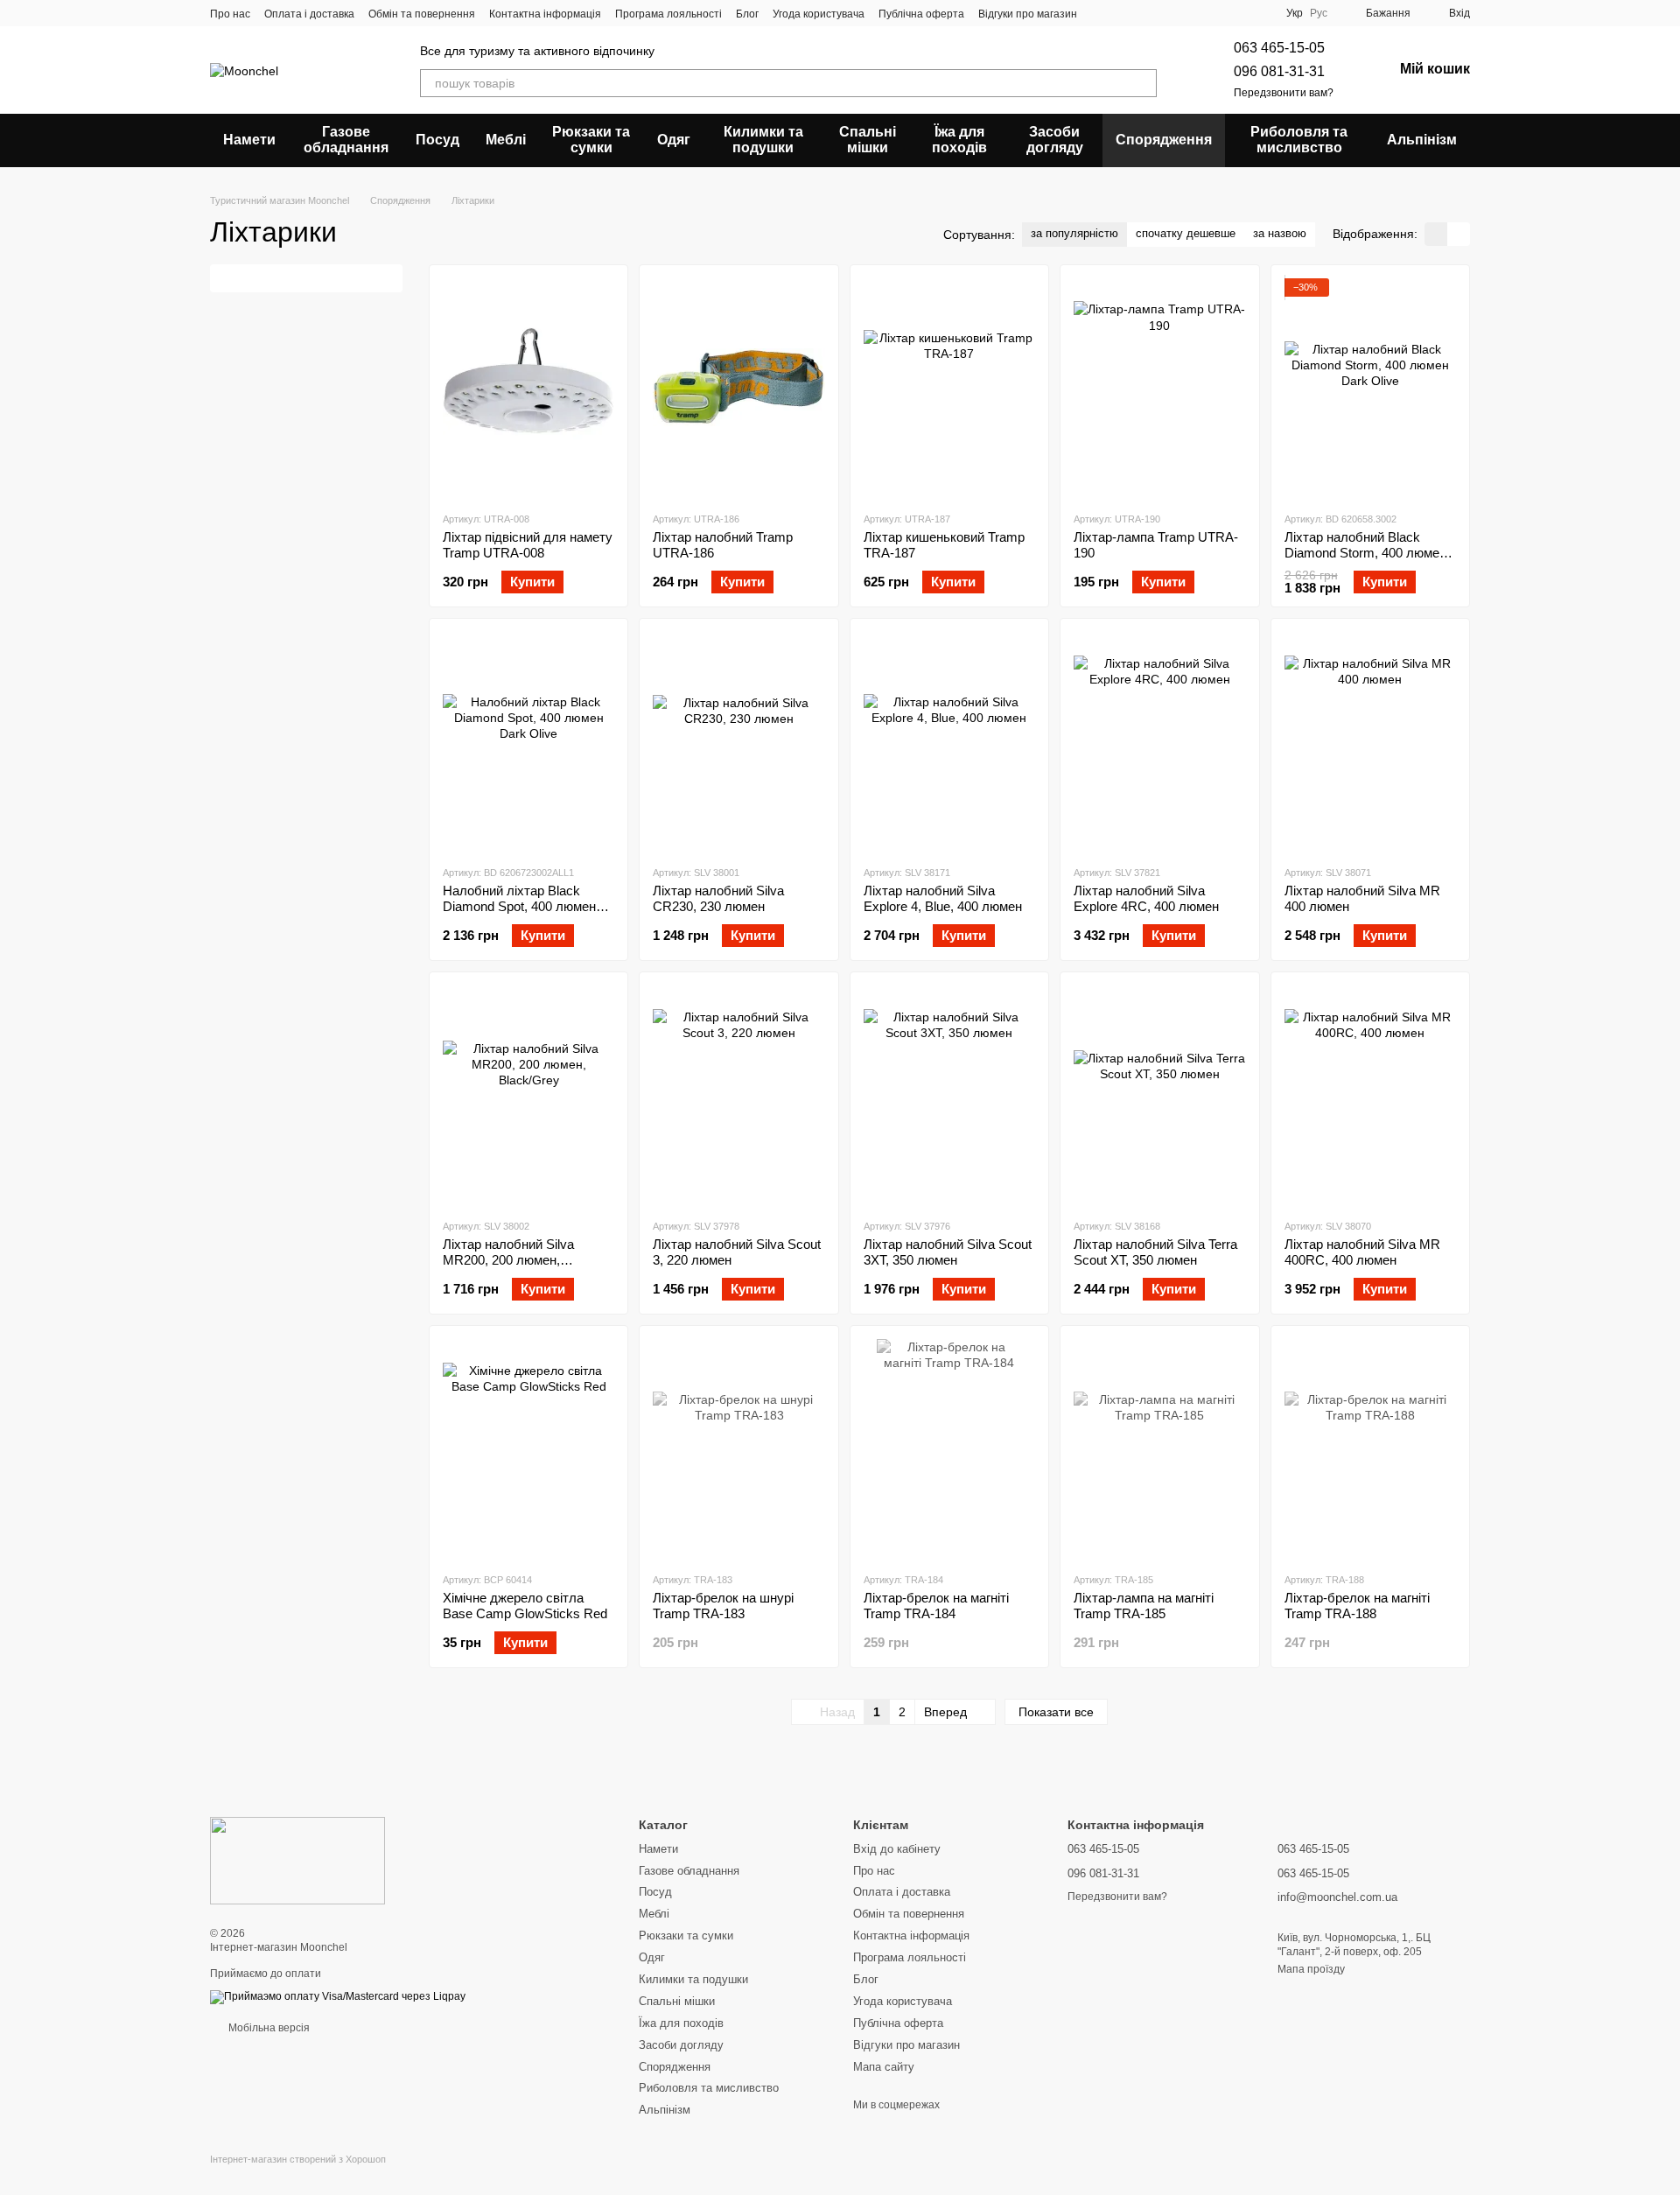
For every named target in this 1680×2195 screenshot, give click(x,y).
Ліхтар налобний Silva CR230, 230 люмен (718, 898)
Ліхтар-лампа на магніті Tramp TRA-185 (1144, 1606)
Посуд (437, 140)
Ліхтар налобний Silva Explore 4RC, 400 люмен (1146, 898)
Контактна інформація (545, 14)
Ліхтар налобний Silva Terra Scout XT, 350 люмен (1155, 1252)
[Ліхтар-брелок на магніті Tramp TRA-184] (949, 1448)
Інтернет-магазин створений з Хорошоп (298, 2159)
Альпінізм (1422, 140)
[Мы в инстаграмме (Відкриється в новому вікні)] (1144, 13)
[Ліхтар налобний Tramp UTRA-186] (738, 388)
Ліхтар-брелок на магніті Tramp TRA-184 (936, 1606)
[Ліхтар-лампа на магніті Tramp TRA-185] (1159, 1448)
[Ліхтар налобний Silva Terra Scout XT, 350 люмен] (1159, 1095)
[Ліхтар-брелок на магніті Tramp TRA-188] (1370, 1448)
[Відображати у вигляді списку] (1459, 234)
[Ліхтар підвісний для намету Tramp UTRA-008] (528, 388)
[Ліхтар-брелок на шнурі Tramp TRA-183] (738, 1448)
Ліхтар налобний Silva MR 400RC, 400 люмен (1362, 1252)
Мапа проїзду (1311, 1969)
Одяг (674, 140)
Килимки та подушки (763, 140)
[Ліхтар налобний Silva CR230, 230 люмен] (738, 741)
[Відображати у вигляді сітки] (1436, 234)
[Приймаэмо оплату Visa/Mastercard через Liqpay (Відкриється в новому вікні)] (338, 1996)
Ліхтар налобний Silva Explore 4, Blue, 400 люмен (943, 898)
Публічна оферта (921, 14)
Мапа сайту (884, 2067)
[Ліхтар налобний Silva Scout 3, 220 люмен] (738, 1095)
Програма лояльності (668, 14)
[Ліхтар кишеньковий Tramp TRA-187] (949, 388)
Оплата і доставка (309, 14)
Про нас (230, 14)
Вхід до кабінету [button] (897, 1849)
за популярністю (1074, 233)
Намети (249, 140)
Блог (747, 14)
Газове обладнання (346, 140)
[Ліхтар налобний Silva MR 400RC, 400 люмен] (1370, 1095)
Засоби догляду (1055, 140)
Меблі (506, 140)
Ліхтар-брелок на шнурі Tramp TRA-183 (723, 1606)
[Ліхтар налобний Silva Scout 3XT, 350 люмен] (949, 1095)
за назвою (1280, 233)
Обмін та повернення (422, 14)
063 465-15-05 (1279, 48)
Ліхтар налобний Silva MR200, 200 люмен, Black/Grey (508, 1260)
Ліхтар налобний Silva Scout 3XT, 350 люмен (948, 1252)
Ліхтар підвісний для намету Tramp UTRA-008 (528, 545)
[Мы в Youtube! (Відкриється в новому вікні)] (1123, 13)
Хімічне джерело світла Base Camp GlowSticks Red (525, 1606)
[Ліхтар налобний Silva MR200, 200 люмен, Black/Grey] (528, 1095)
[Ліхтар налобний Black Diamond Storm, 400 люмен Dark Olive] (1370, 388)
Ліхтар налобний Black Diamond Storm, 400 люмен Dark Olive (1365, 553)
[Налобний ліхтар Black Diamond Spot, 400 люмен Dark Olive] (528, 741)
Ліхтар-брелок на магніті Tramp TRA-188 (1357, 1606)
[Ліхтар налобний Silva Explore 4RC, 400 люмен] (1159, 741)
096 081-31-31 (1279, 71)
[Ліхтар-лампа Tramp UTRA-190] (1159, 388)
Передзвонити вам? (1284, 93)
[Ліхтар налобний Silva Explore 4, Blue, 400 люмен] (949, 741)
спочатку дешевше (1186, 233)
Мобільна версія (268, 2028)
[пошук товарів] (1143, 83)
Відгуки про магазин (1028, 14)
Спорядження (1164, 140)
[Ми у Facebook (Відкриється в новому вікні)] (1102, 13)
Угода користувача (819, 14)
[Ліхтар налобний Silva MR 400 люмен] (1370, 741)
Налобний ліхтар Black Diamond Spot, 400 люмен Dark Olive (519, 906)
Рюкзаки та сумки (591, 140)
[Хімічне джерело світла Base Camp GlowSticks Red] (528, 1448)
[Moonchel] (297, 1861)
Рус (1319, 13)
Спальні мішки (868, 140)
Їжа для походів (959, 140)
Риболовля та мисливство (1299, 140)
